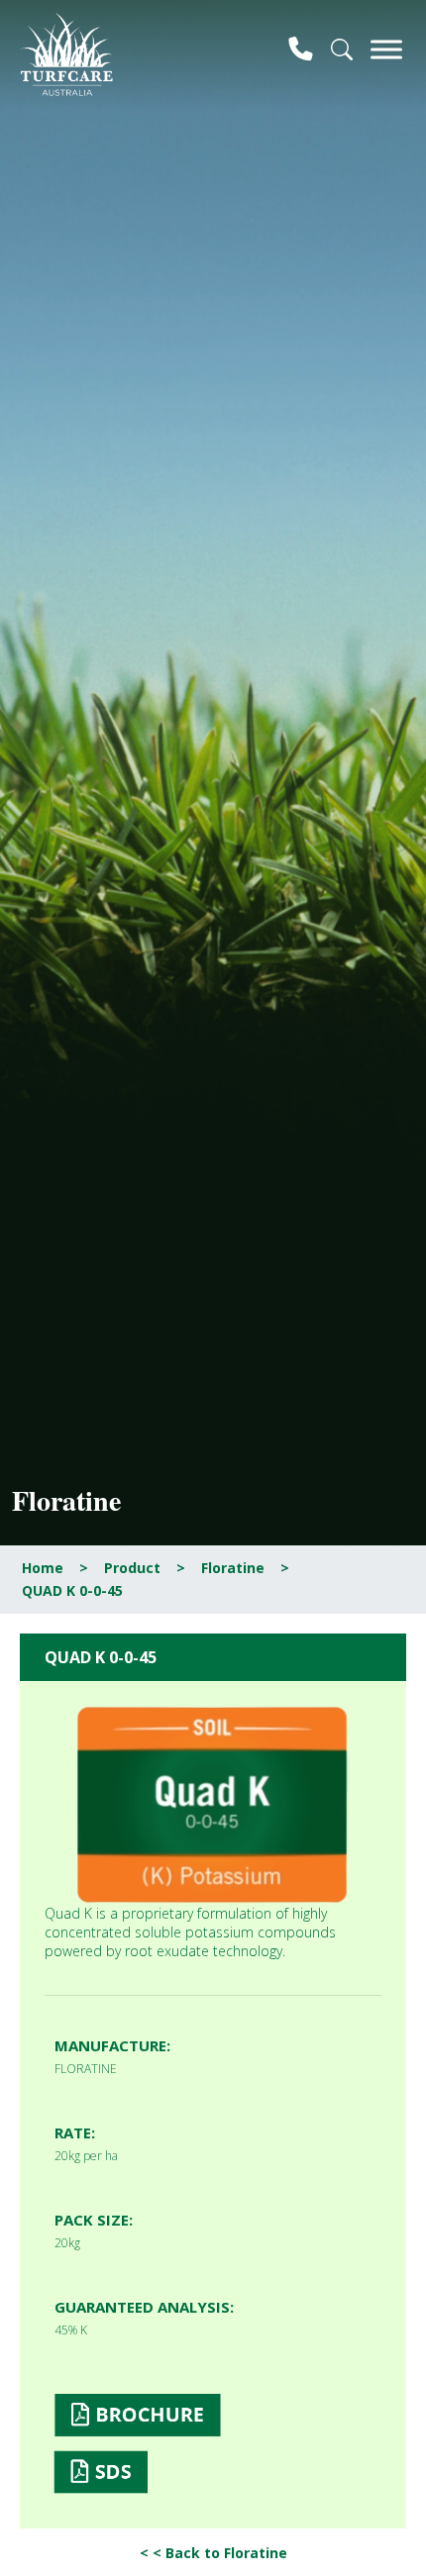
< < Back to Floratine (213, 2553)
